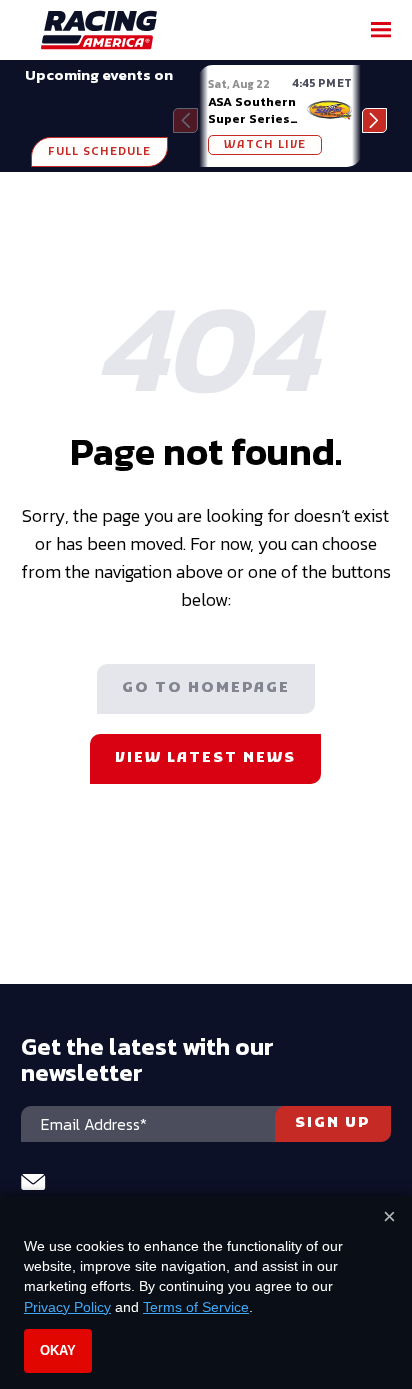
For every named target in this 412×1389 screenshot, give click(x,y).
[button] (374, 120)
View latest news (205, 758)
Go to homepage (206, 688)
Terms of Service (196, 1307)
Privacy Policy (67, 1307)
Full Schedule (99, 152)
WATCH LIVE (265, 145)
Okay (58, 1350)
